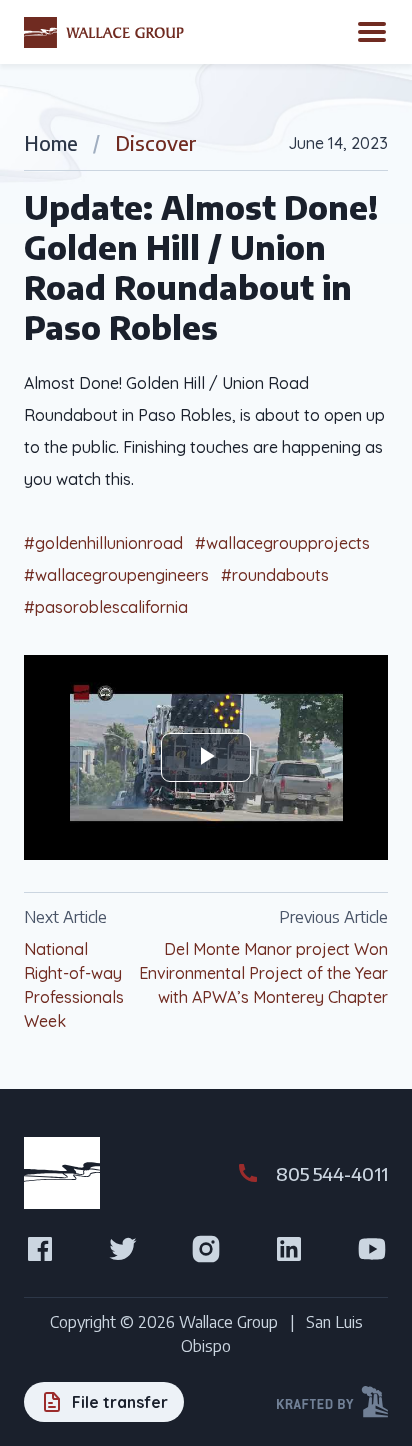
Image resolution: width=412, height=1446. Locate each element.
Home (51, 142)
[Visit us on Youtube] (372, 1249)
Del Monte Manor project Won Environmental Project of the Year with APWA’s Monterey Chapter (263, 973)
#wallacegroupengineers (116, 575)
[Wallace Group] (104, 32)
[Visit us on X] (123, 1249)
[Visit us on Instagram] (206, 1249)
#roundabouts (275, 575)
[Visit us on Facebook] (40, 1249)
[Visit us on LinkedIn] (289, 1249)
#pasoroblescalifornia (106, 607)
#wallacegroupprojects (282, 543)
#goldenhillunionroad (103, 543)
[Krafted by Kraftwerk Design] (332, 1402)
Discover (156, 142)
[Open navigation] (372, 32)
